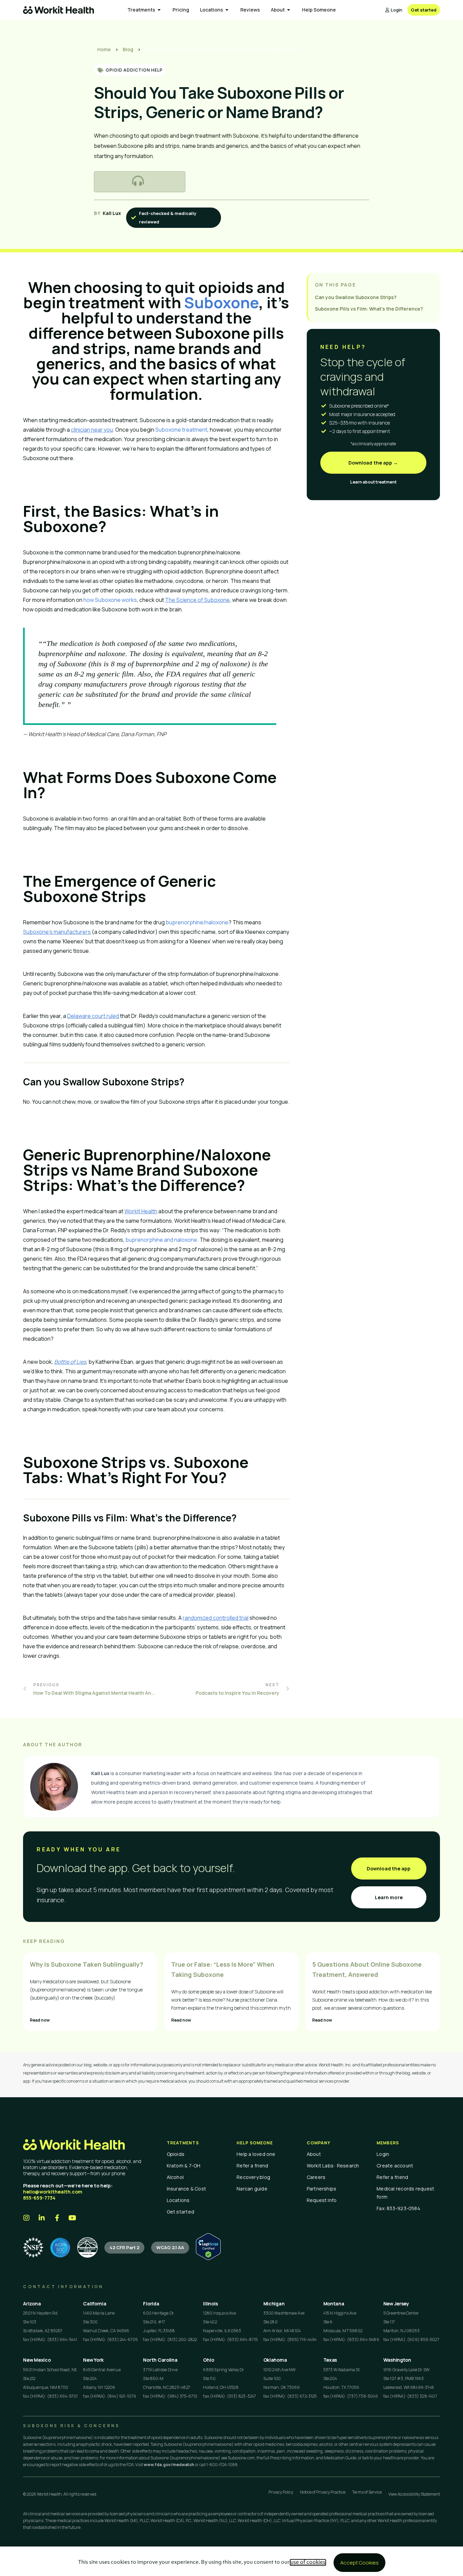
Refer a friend (252, 2166)
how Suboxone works (110, 600)
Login (383, 2154)
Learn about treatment (373, 482)
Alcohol (175, 2177)
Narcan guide (252, 2189)
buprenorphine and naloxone (161, 1240)
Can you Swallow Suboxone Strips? (356, 297)
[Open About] (289, 10)
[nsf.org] (33, 2247)
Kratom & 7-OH (184, 2166)
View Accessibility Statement (414, 2494)
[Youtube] (72, 2218)
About (314, 2154)
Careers (316, 2177)
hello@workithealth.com (53, 2192)
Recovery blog (253, 2177)
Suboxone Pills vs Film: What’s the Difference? (369, 309)
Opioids (176, 2154)
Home (104, 49)
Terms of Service (367, 2492)
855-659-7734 (39, 2198)
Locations (178, 2200)
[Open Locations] (227, 10)
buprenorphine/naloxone (197, 922)
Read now (40, 2020)
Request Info (322, 2200)
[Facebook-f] (57, 2218)
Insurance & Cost (187, 2189)
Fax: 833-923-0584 (398, 2208)
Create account (395, 2166)
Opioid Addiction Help (134, 70)
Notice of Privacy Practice (323, 2492)
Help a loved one (256, 2154)
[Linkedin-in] (42, 2218)
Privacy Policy (281, 2492)
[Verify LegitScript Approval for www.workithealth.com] (208, 2258)
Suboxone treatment (181, 430)
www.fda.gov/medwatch (169, 2465)
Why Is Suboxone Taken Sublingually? (86, 1964)
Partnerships (322, 2189)
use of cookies (308, 2562)
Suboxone (221, 302)
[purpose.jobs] (87, 2247)
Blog (128, 49)
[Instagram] (26, 2218)
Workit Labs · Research (333, 2166)
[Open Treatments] (159, 10)
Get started (180, 2212)
